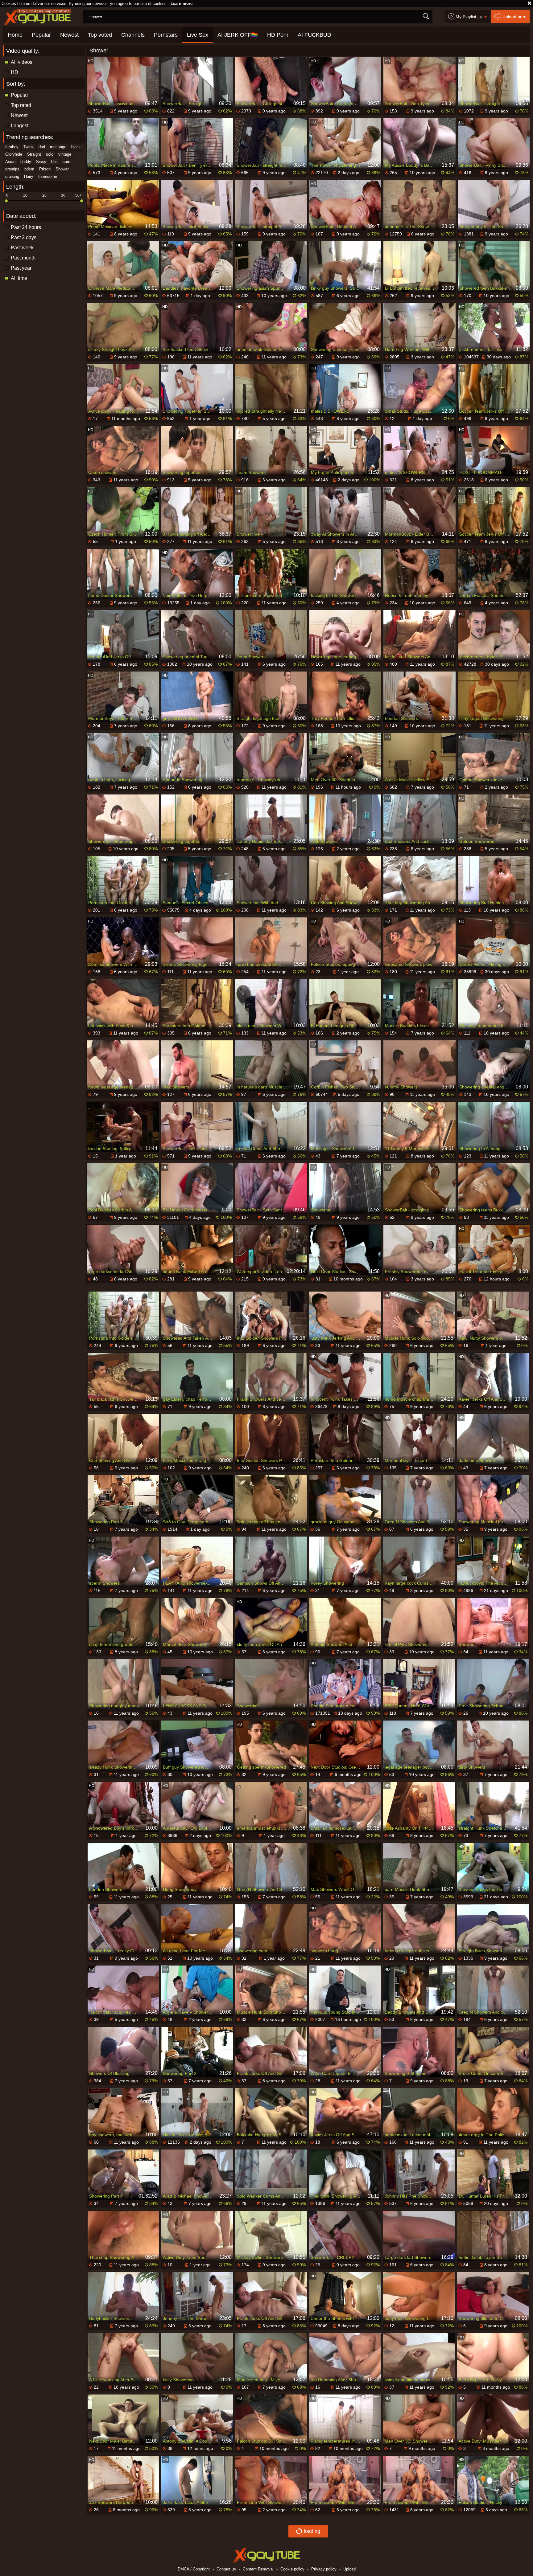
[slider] (6, 201)
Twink (29, 147)
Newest (69, 35)
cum (66, 162)
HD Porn (278, 35)
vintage (65, 154)
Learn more (182, 4)
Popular (41, 35)
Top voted (100, 35)
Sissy (41, 162)
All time (19, 278)
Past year (21, 268)
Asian (10, 162)
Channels (133, 35)
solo (50, 154)
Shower (62, 169)
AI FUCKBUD (314, 35)
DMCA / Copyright (194, 2569)
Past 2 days (24, 237)
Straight (34, 154)
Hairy (29, 176)
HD (14, 72)
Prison (45, 169)
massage (58, 147)
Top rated (21, 105)
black (76, 147)
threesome (48, 176)
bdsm (29, 169)
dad (42, 147)
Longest (20, 126)
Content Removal (258, 2569)
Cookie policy (292, 2569)
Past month (23, 258)
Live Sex (198, 35)
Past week (22, 248)
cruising (12, 176)
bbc (54, 162)
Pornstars (166, 35)
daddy (26, 162)
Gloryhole (14, 154)
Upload (349, 2569)
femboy (12, 147)
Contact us (226, 2569)
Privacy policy (324, 2569)
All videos (22, 62)
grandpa (12, 169)
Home (15, 35)
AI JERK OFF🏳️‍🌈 (238, 35)
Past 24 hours (26, 227)
